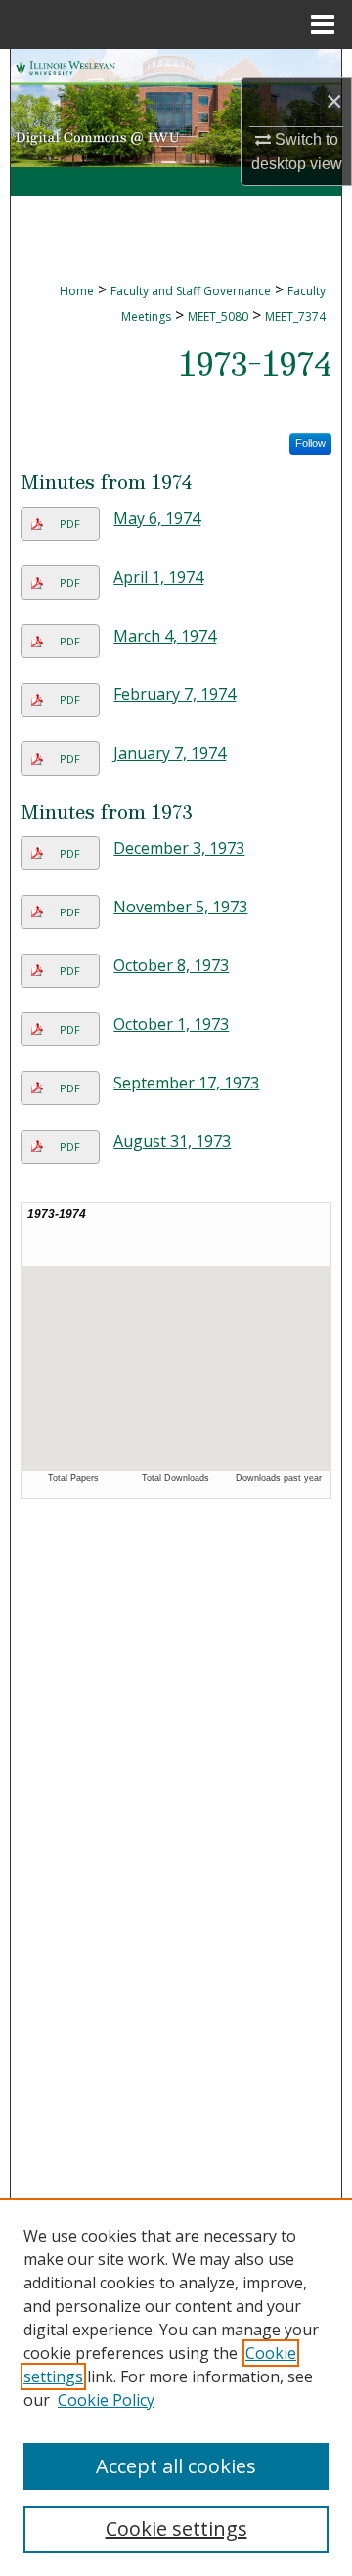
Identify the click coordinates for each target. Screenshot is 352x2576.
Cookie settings (176, 2529)
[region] (176, 2387)
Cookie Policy (106, 2400)
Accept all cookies (176, 2466)
